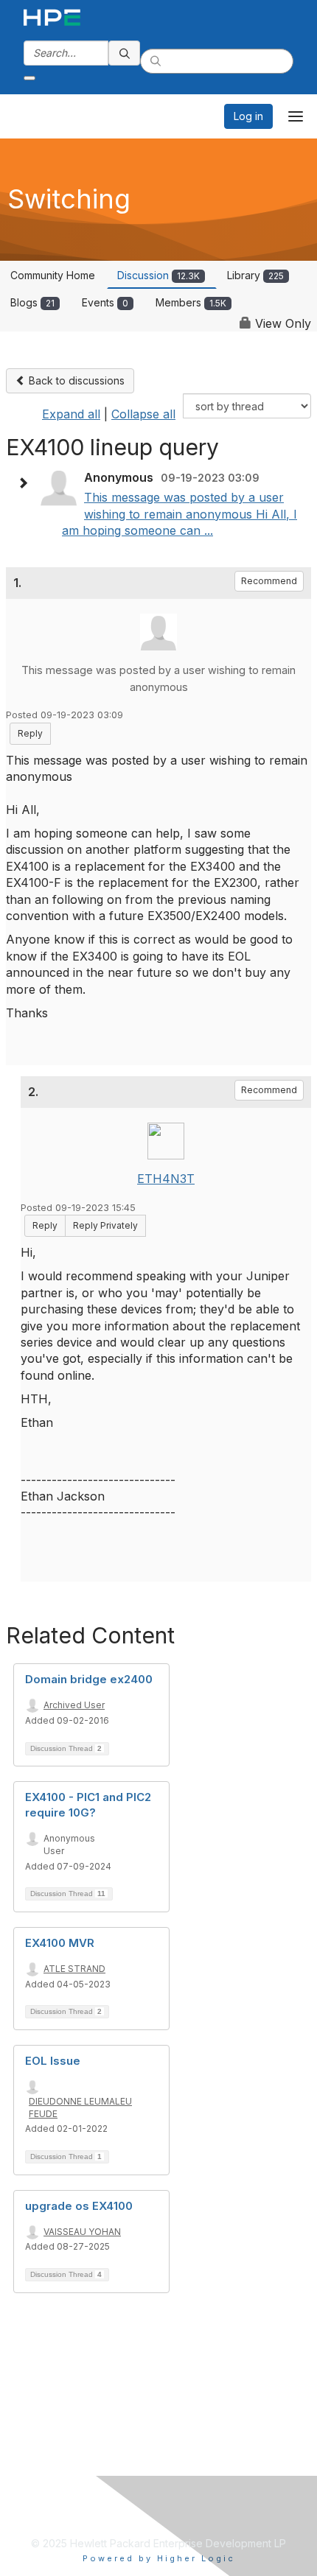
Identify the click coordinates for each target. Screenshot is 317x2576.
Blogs (32, 302)
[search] (125, 53)
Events (105, 302)
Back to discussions (75, 380)
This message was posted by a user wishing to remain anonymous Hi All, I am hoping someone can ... (180, 514)
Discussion (158, 275)
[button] (27, 483)
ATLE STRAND (74, 1969)
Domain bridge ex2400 (89, 1679)
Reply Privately (105, 1225)
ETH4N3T (166, 1179)
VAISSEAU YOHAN (82, 2232)
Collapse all (143, 414)
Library (255, 275)
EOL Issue (53, 2061)
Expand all (71, 414)
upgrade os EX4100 (79, 2206)
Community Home (53, 275)
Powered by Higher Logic (159, 2558)
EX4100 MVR (60, 1943)
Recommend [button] (269, 581)
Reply (30, 733)
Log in (248, 116)
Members (191, 302)
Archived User (74, 1705)
